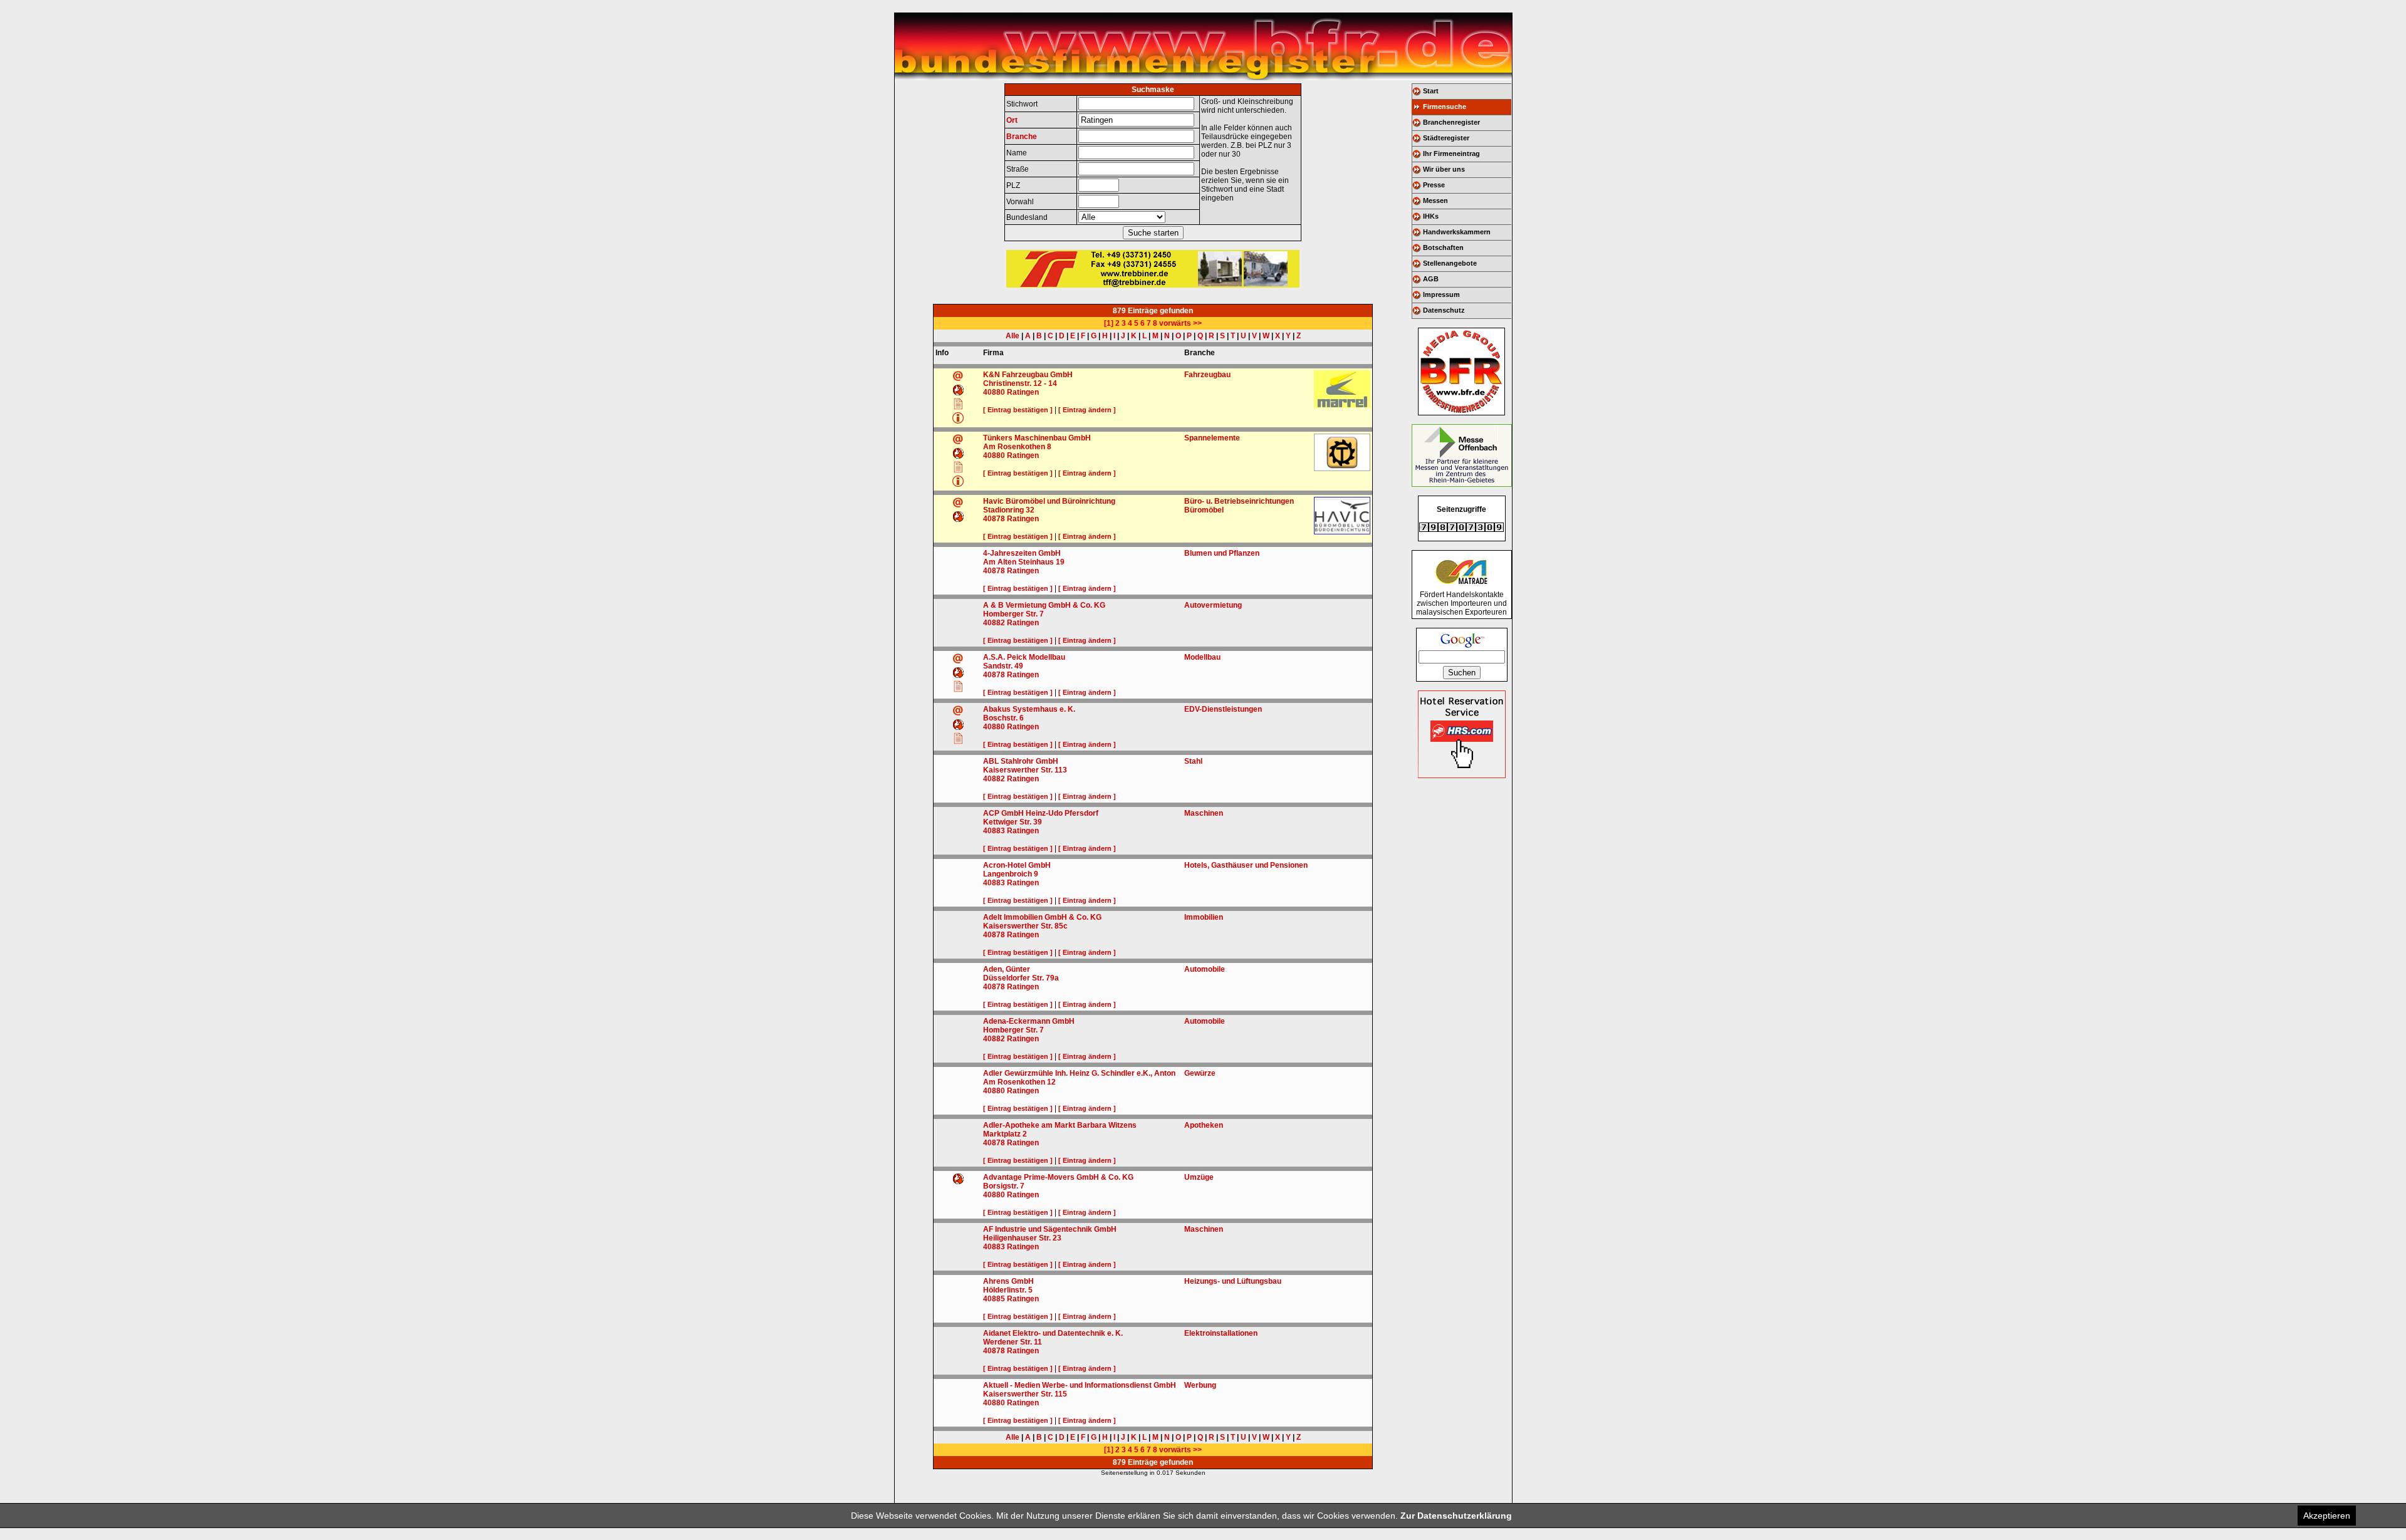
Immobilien (1204, 917)
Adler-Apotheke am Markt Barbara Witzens (1060, 1125)
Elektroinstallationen (1221, 1333)
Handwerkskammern (1457, 232)
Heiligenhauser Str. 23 (1022, 1238)
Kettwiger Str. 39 (1013, 822)
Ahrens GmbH (1008, 1281)
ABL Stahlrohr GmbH (1021, 761)
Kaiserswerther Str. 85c (1025, 926)
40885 (994, 1299)
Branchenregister (1451, 122)
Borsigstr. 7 (1004, 1186)
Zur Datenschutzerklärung (1456, 1516)
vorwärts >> (1180, 323)
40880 (994, 392)
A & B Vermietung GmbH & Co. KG (1044, 605)
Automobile (1205, 969)
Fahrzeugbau (1207, 375)
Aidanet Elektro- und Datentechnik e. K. (1053, 1333)
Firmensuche (1445, 107)
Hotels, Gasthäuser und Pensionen (1246, 865)
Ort (1012, 120)
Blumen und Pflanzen (1222, 553)
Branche (1022, 137)
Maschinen (1204, 813)
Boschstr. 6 (1003, 718)
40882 (994, 623)
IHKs (1431, 216)
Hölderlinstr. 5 (1008, 1290)
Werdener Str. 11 (1013, 1342)
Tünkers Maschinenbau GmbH (1037, 438)
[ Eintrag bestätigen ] (1018, 410)
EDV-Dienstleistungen (1223, 709)
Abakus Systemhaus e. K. (1029, 709)
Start (1431, 91)
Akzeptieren (2327, 1516)
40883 (994, 831)
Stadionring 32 (1009, 510)
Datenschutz (1444, 310)
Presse (1434, 185)
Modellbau (1202, 657)
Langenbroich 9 (1011, 874)
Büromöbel (1204, 510)
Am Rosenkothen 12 (1019, 1082)
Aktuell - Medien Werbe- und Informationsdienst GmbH (1080, 1385)
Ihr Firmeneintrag (1451, 153)
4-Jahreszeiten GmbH (1022, 553)
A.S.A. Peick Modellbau (1024, 657)
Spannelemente (1212, 438)
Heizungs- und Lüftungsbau (1233, 1281)
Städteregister (1446, 138)
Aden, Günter (1007, 969)
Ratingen (1023, 392)
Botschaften (1443, 247)
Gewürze (1200, 1073)
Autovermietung (1213, 605)
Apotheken (1204, 1125)
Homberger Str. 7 (1013, 614)
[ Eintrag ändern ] (1087, 410)
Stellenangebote (1450, 263)
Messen (1435, 200)
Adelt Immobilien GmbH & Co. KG (1042, 917)
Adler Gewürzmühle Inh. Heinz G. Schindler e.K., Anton (1079, 1073)
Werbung (1200, 1385)
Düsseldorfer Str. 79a (1021, 978)
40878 (994, 519)
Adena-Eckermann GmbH (1029, 1021)
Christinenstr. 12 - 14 (1020, 383)
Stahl (1193, 761)
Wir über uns (1444, 169)
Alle (1013, 336)
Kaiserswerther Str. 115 (1025, 1394)
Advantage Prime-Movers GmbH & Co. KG (1058, 1177)
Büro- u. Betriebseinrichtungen (1239, 501)
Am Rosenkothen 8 (1017, 447)
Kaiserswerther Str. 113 (1025, 770)
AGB (1431, 279)
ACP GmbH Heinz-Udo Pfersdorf (1041, 813)
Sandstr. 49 (1003, 666)
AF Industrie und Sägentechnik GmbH (1050, 1229)
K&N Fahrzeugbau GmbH (1028, 375)
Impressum (1441, 294)
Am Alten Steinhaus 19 (1024, 562)
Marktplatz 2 (1005, 1134)
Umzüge (1199, 1177)
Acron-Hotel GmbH (1017, 865)
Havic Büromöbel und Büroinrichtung (1049, 501)
